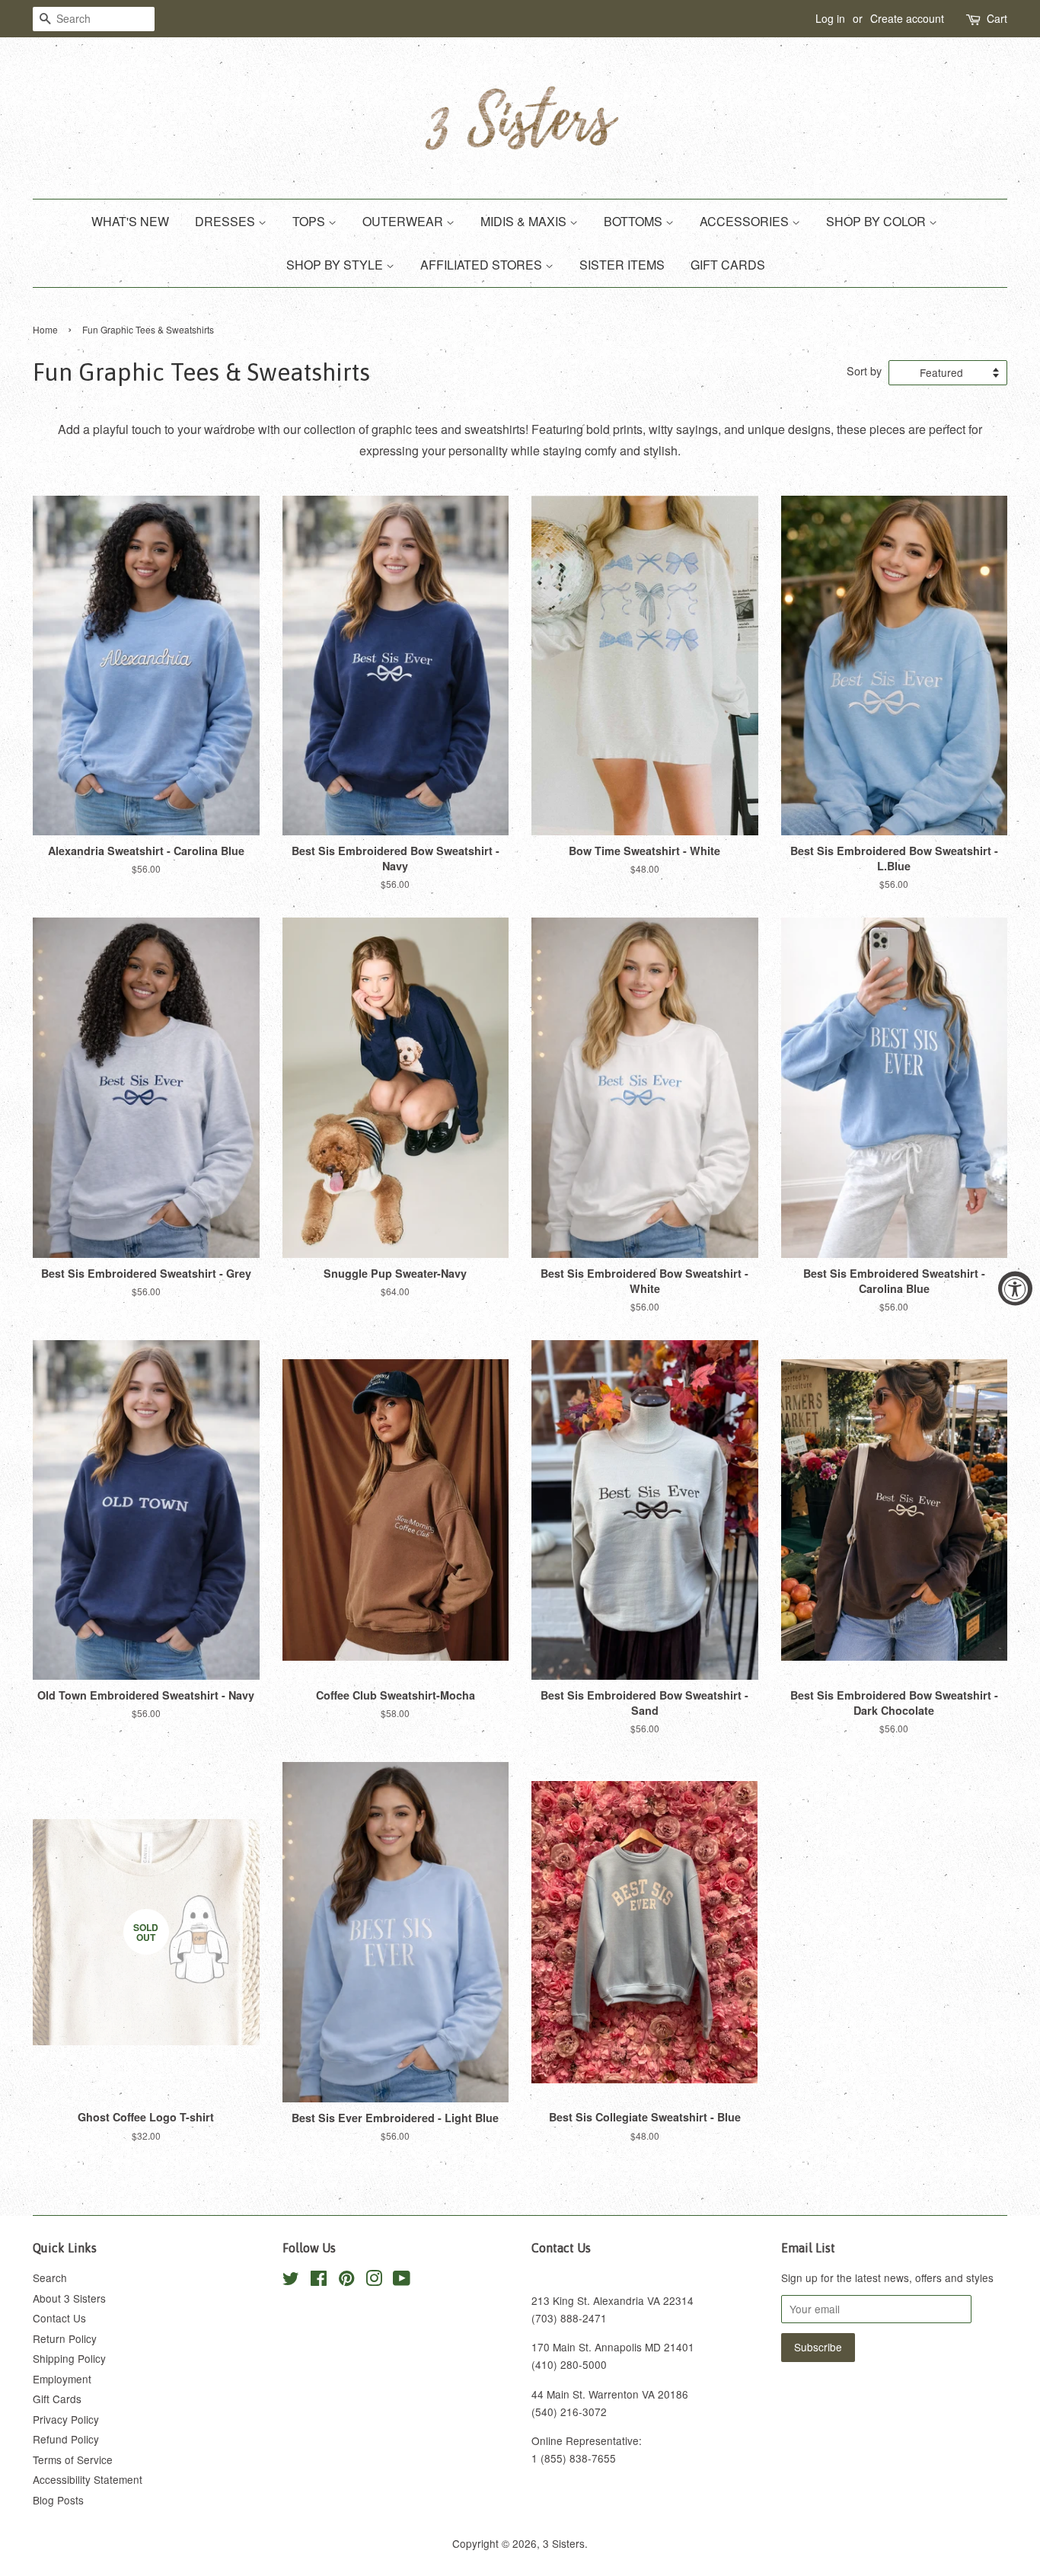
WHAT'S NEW (130, 221)
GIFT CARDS (728, 265)
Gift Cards (57, 2399)
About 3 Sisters (69, 2298)
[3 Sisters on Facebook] (319, 2281)
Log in (830, 18)
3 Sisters (564, 2543)
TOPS (310, 221)
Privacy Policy (66, 2419)
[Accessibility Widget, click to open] (1015, 1288)
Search (50, 2278)
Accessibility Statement (88, 2479)
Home (45, 329)
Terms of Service (73, 2459)
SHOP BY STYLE (336, 265)
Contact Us (59, 2318)
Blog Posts (58, 2500)
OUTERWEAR (404, 221)
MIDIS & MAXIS (525, 221)
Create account (907, 18)
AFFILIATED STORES (483, 265)
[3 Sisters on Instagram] (374, 2281)
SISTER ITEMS (622, 265)
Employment (62, 2379)
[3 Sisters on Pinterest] (346, 2281)
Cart (997, 18)
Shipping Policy (69, 2358)
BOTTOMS (635, 221)
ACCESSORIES (746, 221)
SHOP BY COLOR (877, 221)
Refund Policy (66, 2439)
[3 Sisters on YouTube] (402, 2281)
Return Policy (65, 2338)
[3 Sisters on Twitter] (291, 2281)
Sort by (864, 370)
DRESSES (227, 221)
